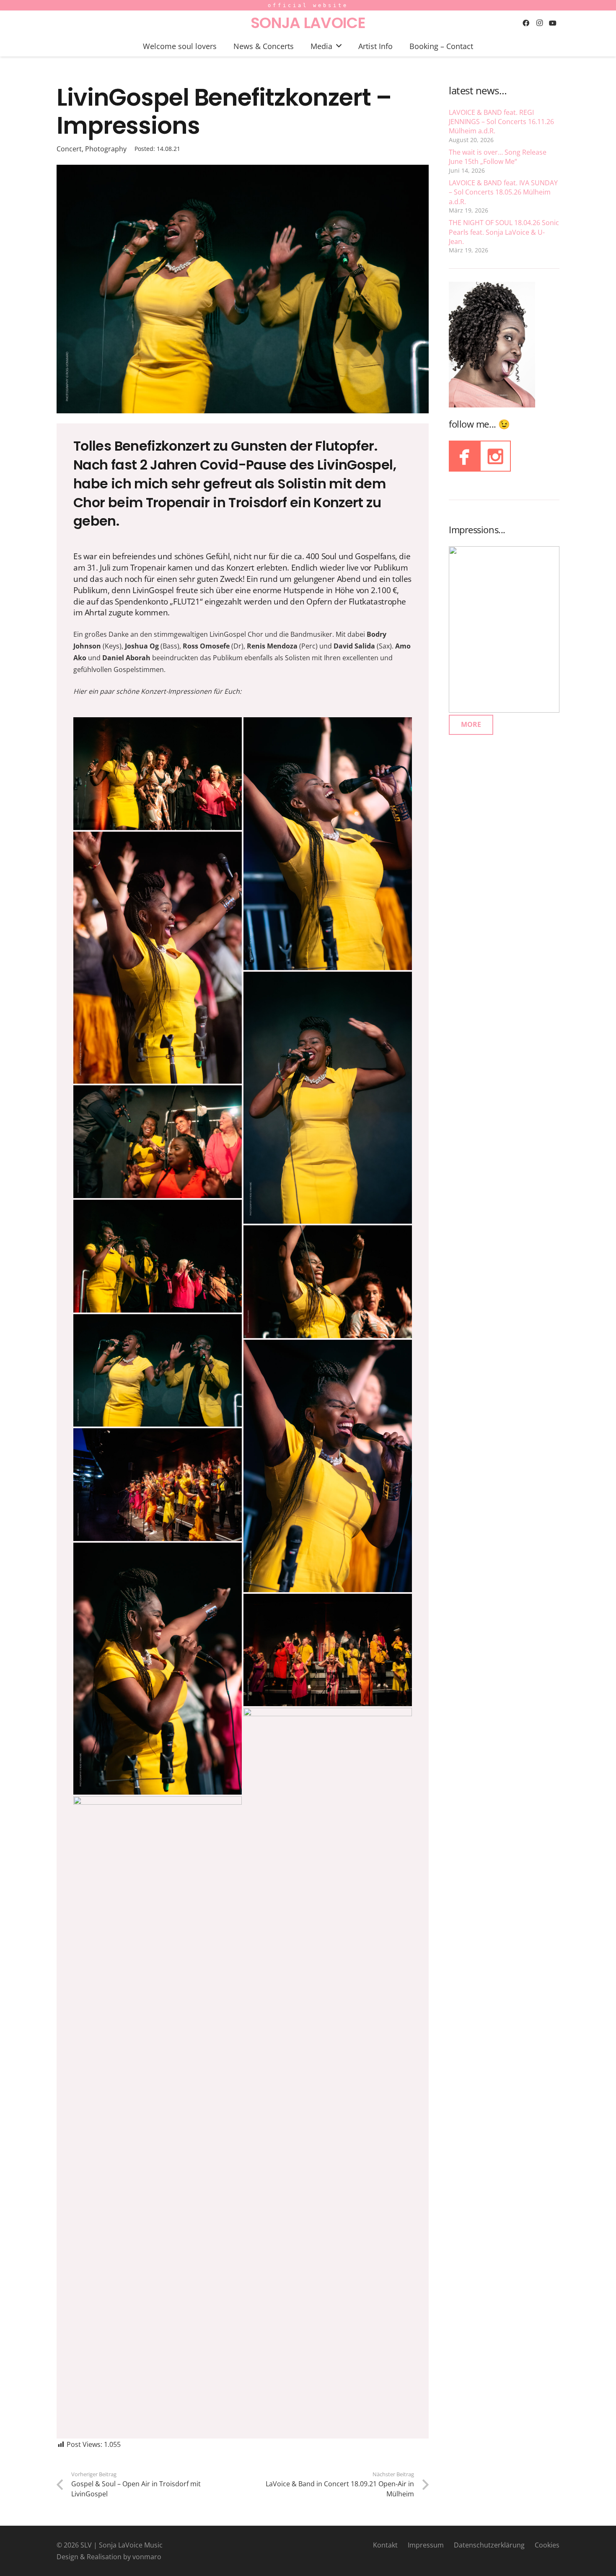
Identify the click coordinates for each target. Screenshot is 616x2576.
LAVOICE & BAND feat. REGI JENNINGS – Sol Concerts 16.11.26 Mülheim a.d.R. (501, 122)
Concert (69, 149)
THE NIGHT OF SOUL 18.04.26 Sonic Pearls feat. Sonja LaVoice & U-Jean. (504, 232)
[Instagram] (539, 23)
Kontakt (385, 2545)
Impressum (426, 2545)
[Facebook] (526, 23)
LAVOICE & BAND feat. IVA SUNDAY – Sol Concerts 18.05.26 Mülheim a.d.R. (503, 192)
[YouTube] (553, 23)
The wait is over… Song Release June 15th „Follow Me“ (498, 157)
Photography (106, 149)
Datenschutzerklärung (489, 2545)
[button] (339, 46)
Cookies (547, 2545)
